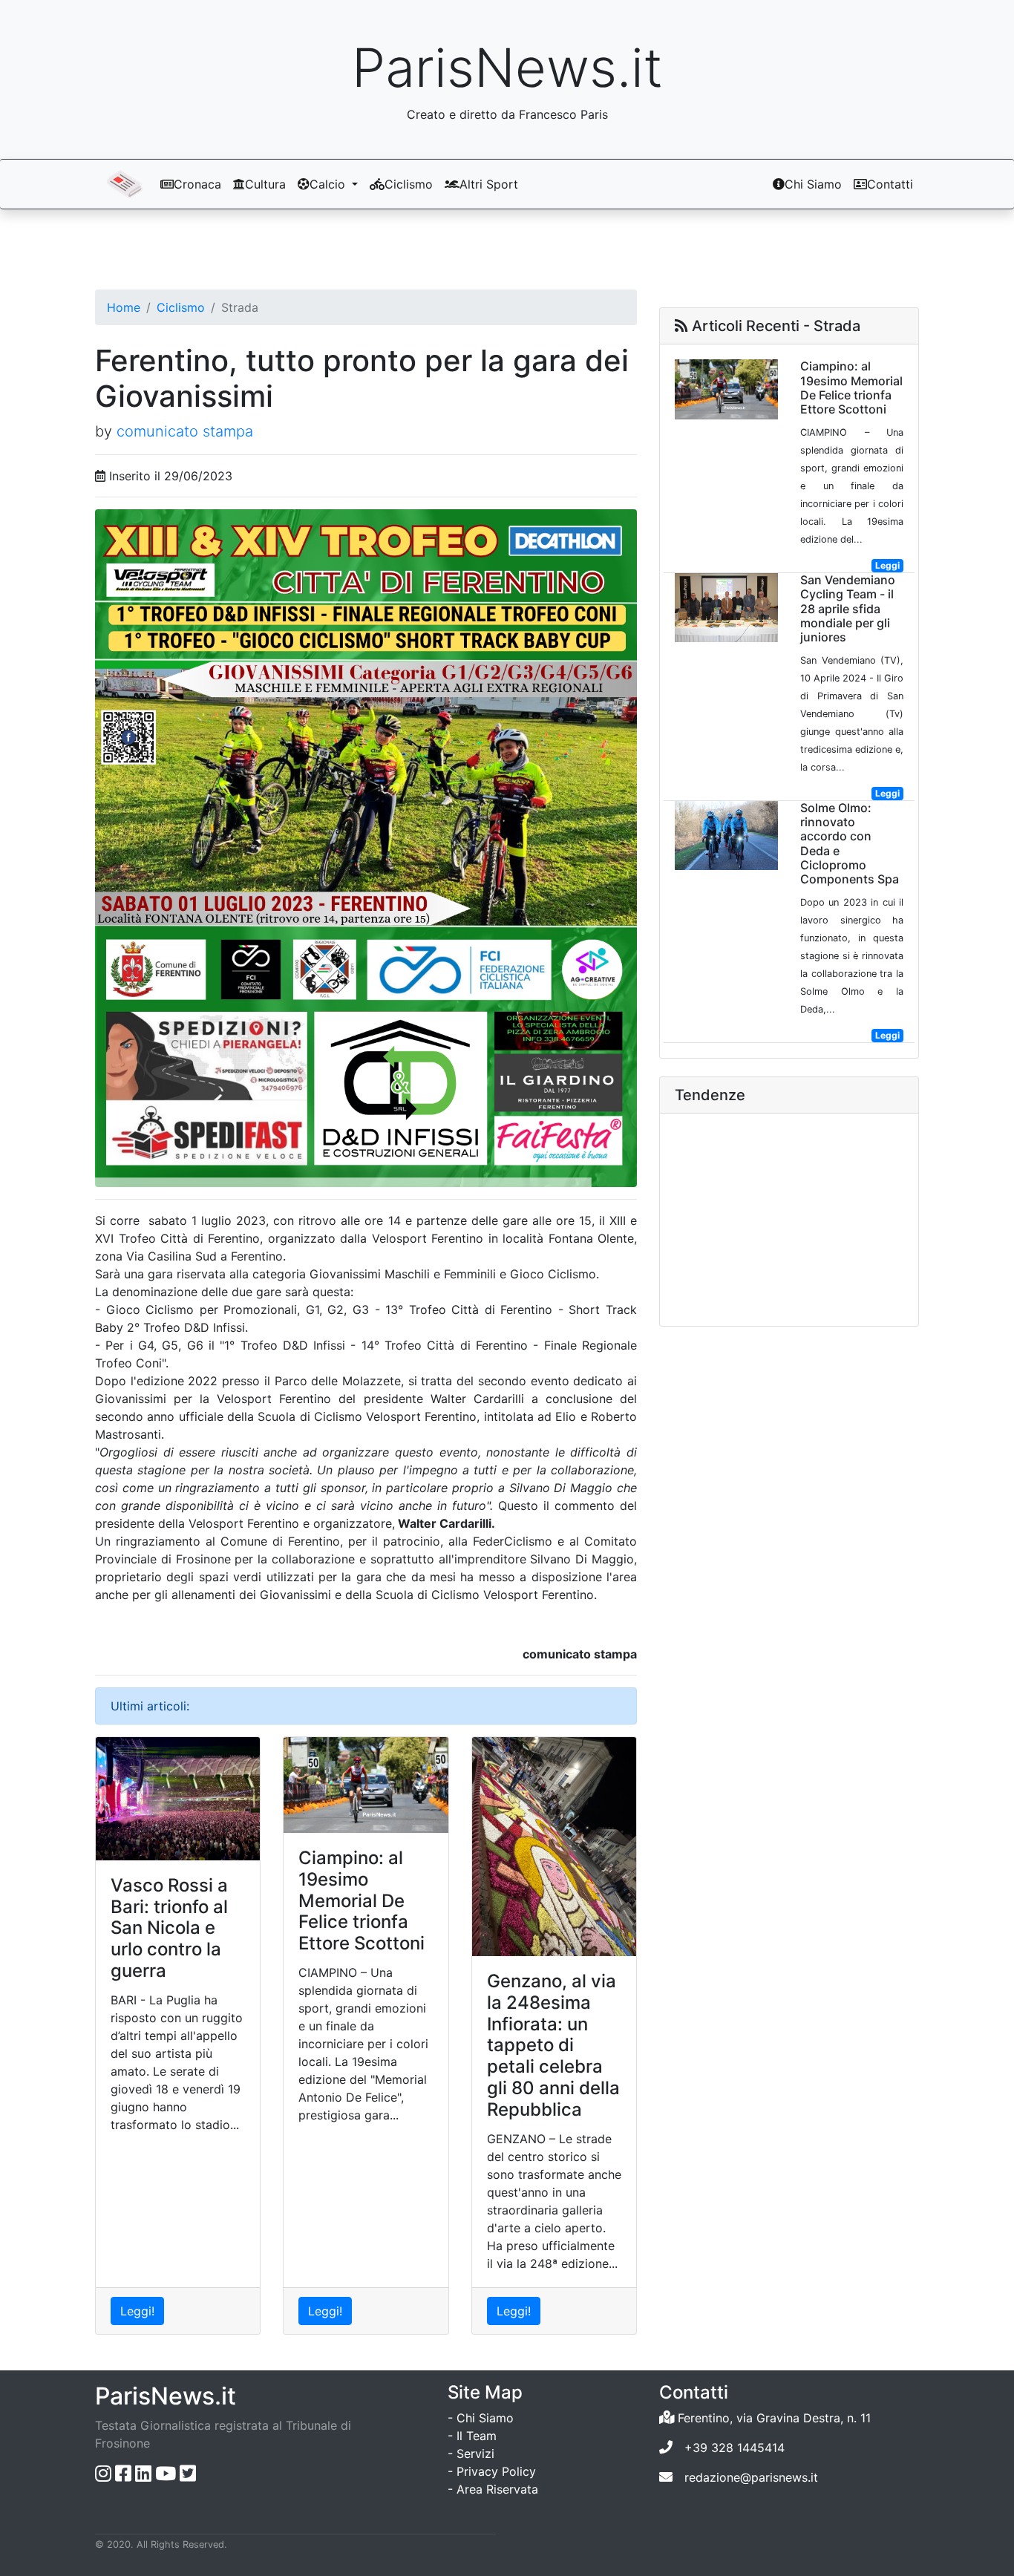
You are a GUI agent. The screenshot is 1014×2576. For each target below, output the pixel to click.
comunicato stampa (185, 431)
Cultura (265, 184)
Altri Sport (489, 184)
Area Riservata (497, 2489)
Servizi (475, 2454)
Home (124, 307)
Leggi (887, 565)
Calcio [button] (329, 184)
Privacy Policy (496, 2471)
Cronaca (197, 184)
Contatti (890, 184)
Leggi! (137, 2311)
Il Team (477, 2436)
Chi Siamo (813, 184)
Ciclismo (409, 184)
